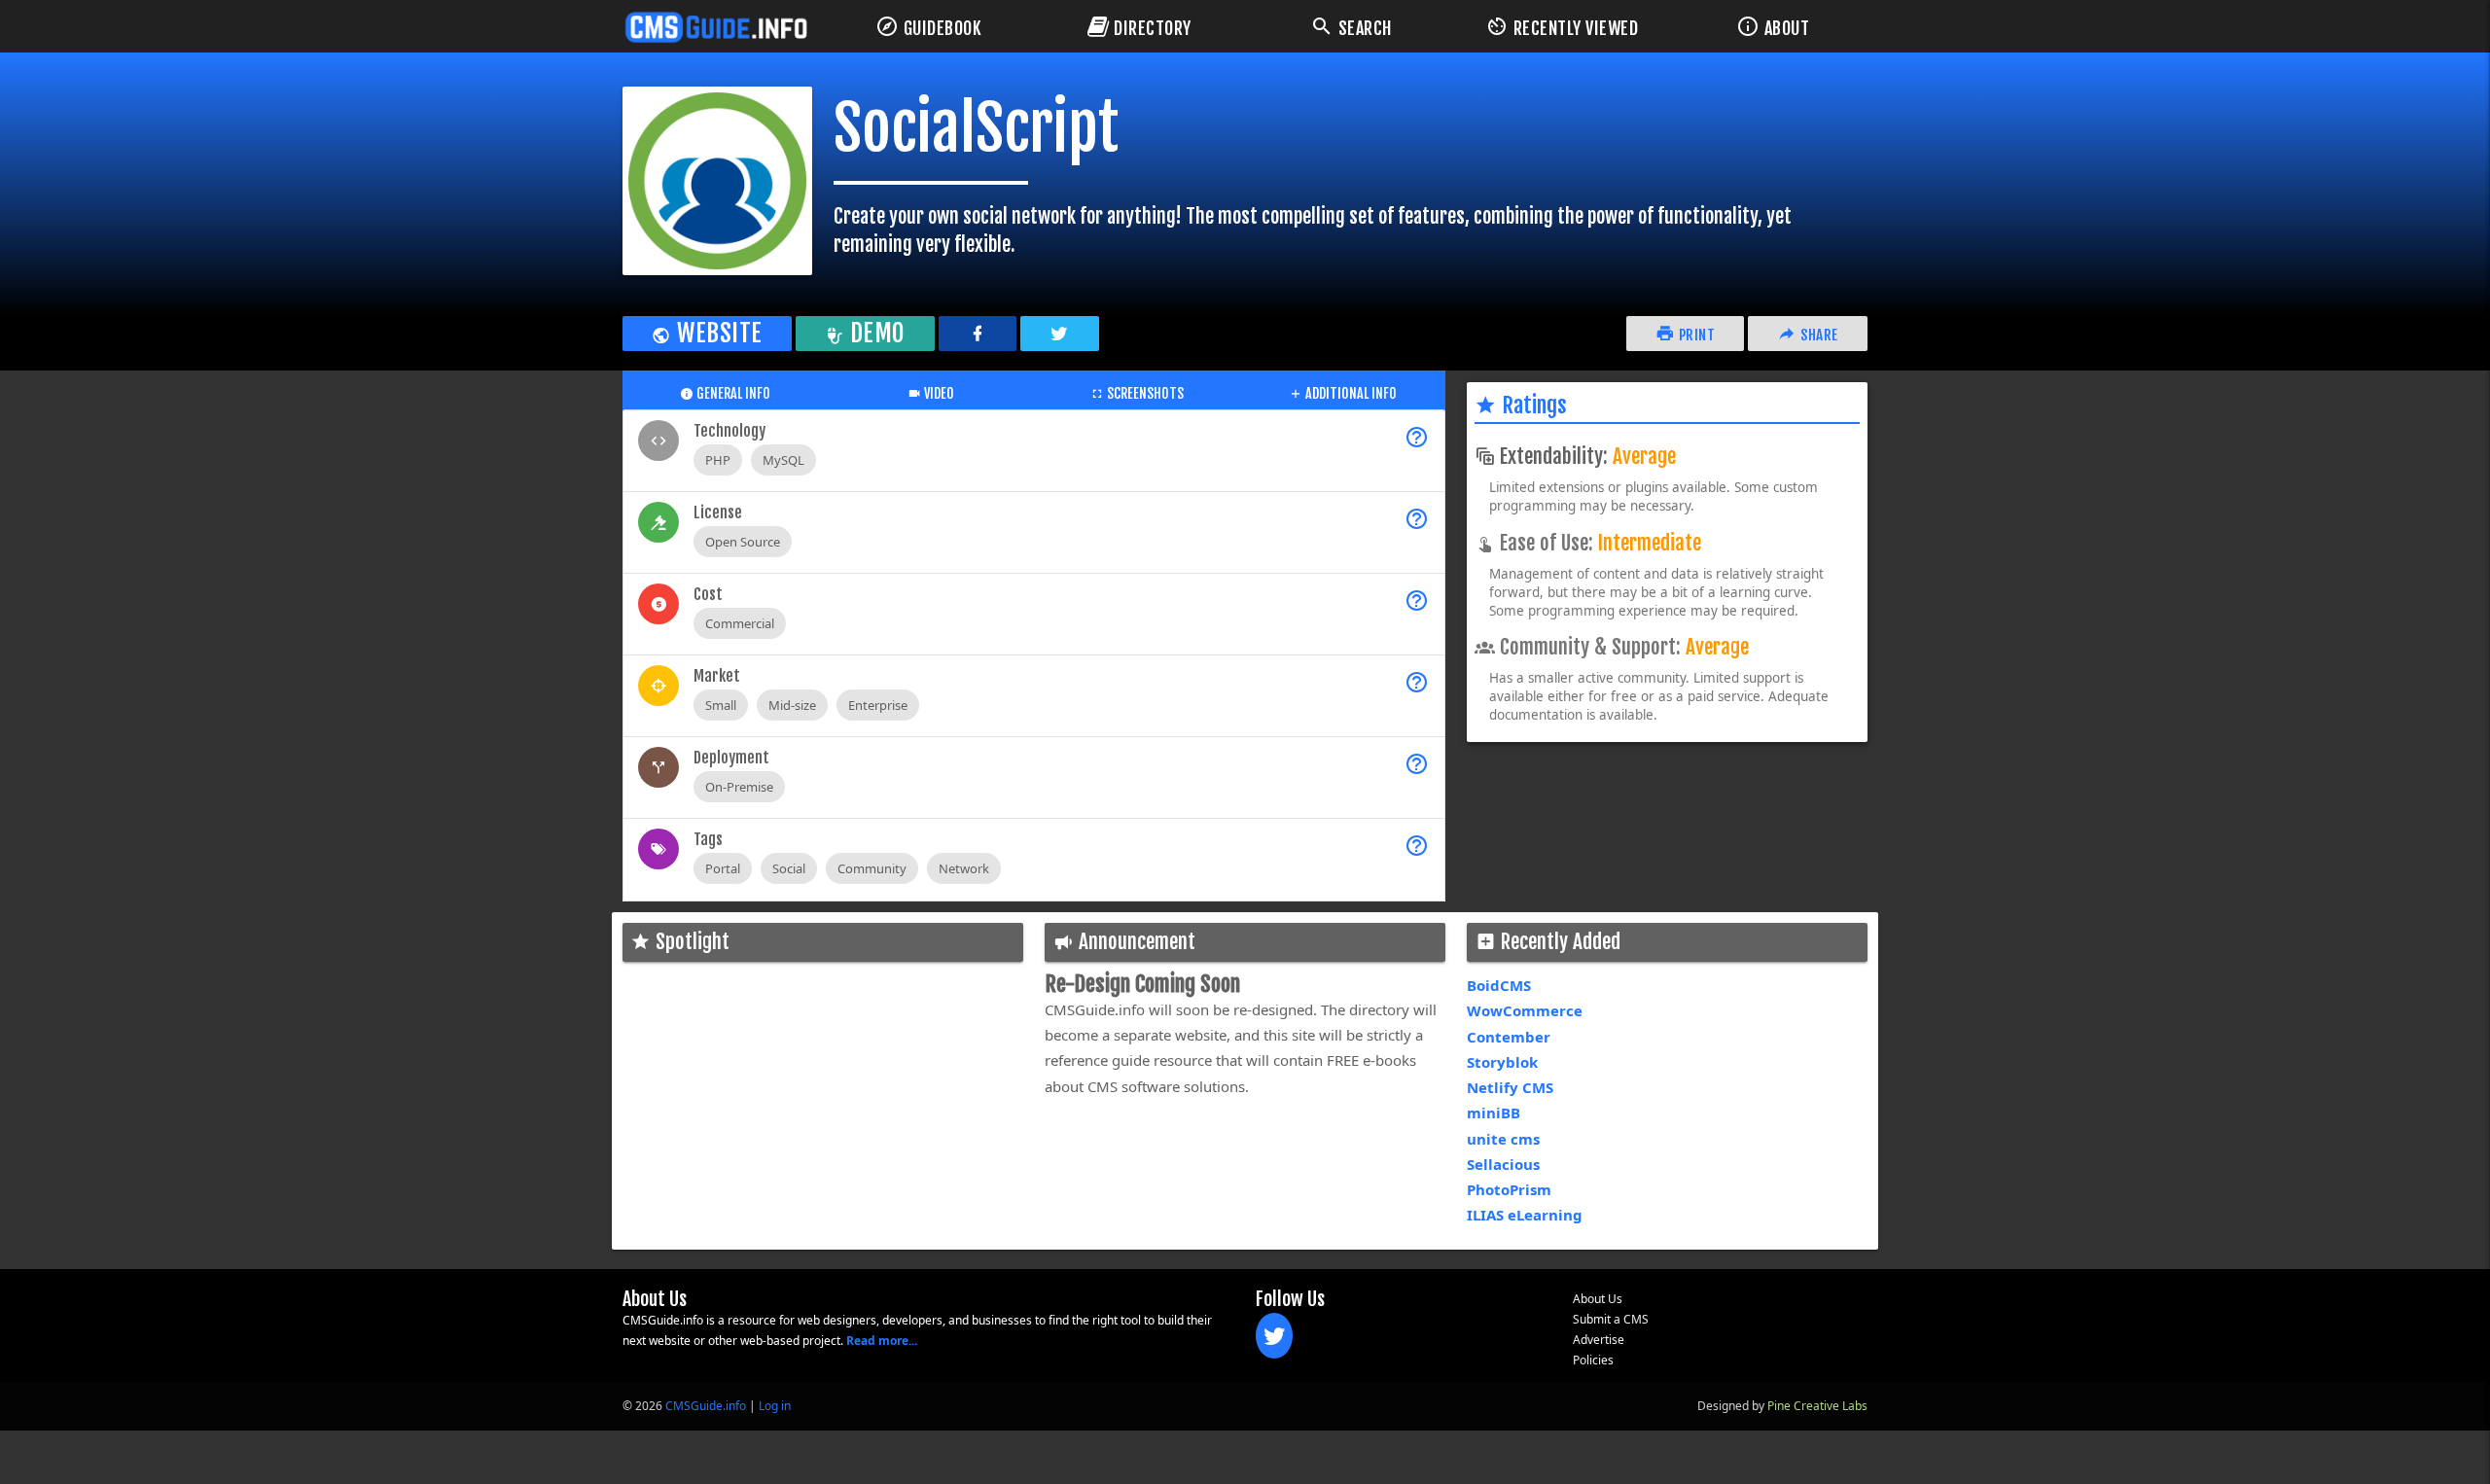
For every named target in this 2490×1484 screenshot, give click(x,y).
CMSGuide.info (706, 1406)
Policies (1593, 1360)
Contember (1509, 1037)
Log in (775, 1406)
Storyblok (1502, 1062)
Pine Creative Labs (1817, 1406)
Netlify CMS (1510, 1087)
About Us (1598, 1299)
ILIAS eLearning (1525, 1215)
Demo (875, 333)
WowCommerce (1525, 1010)
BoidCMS (1499, 985)
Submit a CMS (1611, 1319)
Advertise (1599, 1340)
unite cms (1503, 1139)
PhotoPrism (1509, 1189)
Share (1818, 335)
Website (717, 333)
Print (1695, 335)
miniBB (1494, 1113)
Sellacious (1503, 1164)
